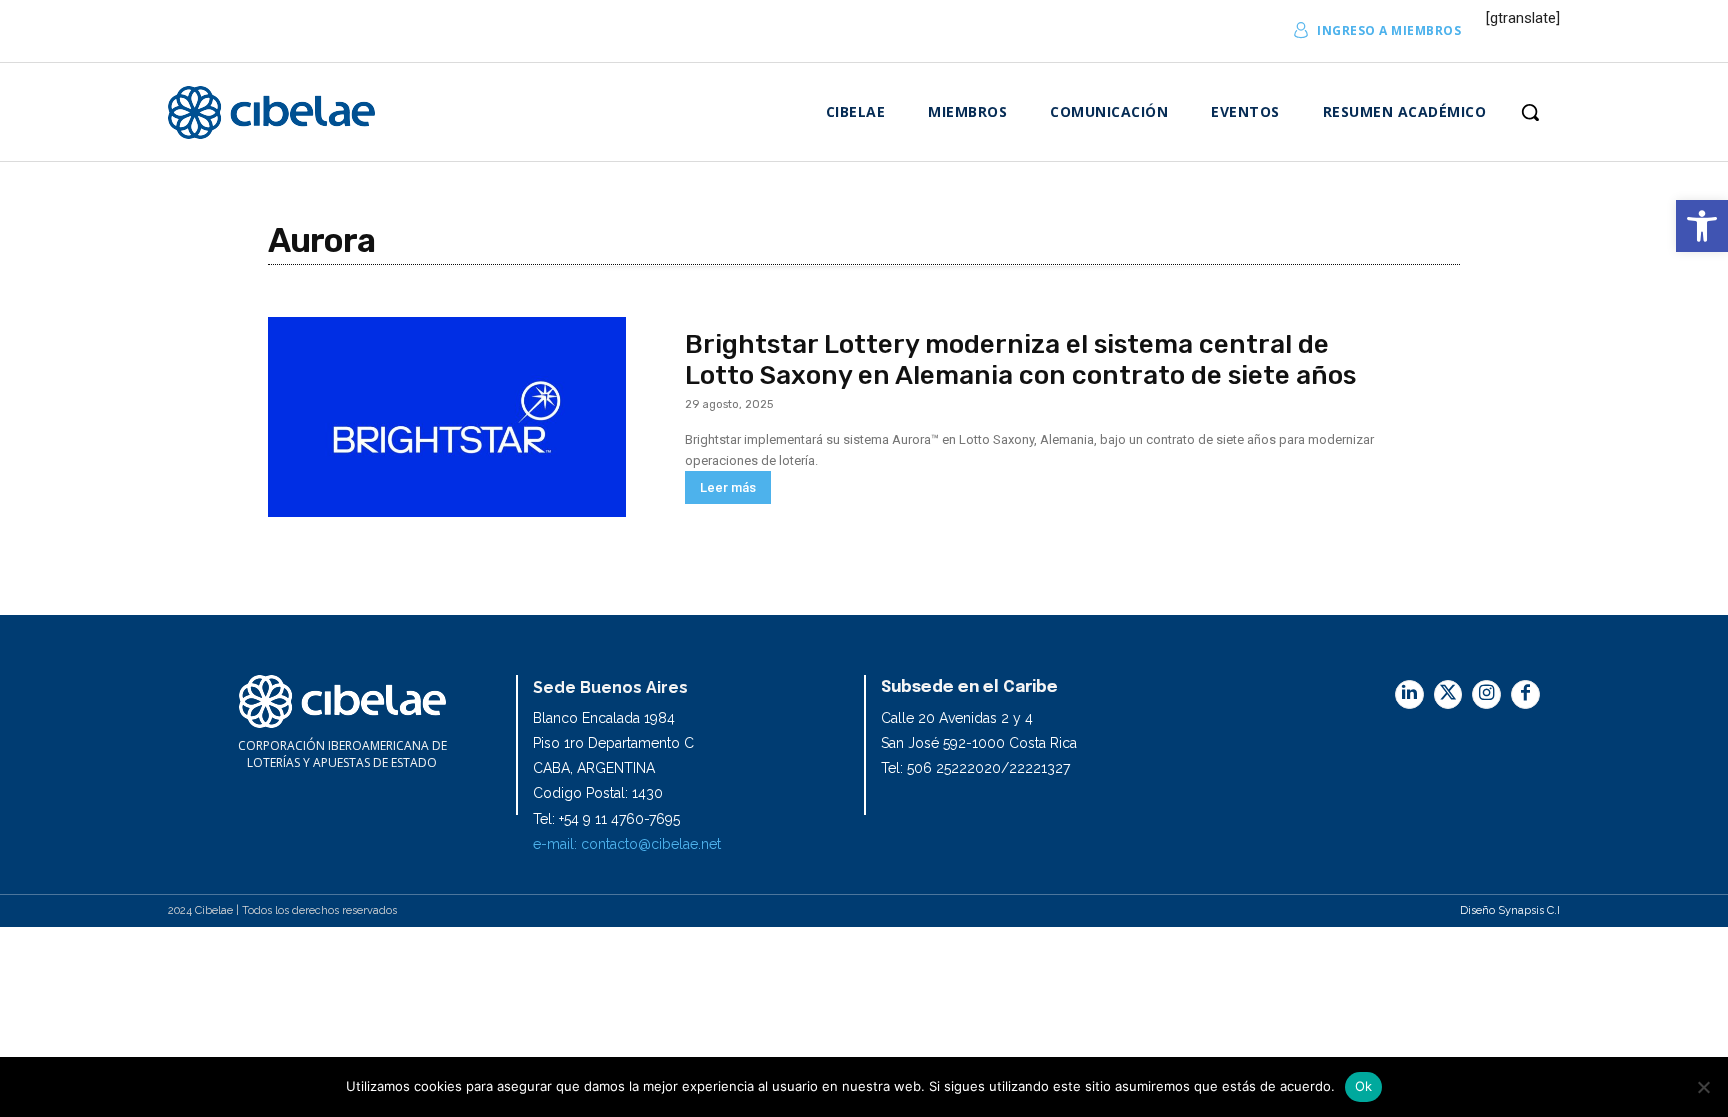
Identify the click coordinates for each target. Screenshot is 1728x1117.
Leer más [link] (728, 487)
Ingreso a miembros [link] (1389, 30)
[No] (1703, 1087)
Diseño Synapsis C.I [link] (1510, 910)
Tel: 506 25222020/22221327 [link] (975, 768)
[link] (1702, 226)
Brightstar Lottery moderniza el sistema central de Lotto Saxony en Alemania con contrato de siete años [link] (1020, 360)
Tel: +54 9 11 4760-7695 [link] (606, 819)
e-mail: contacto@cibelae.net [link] (627, 844)
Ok (1364, 1086)
